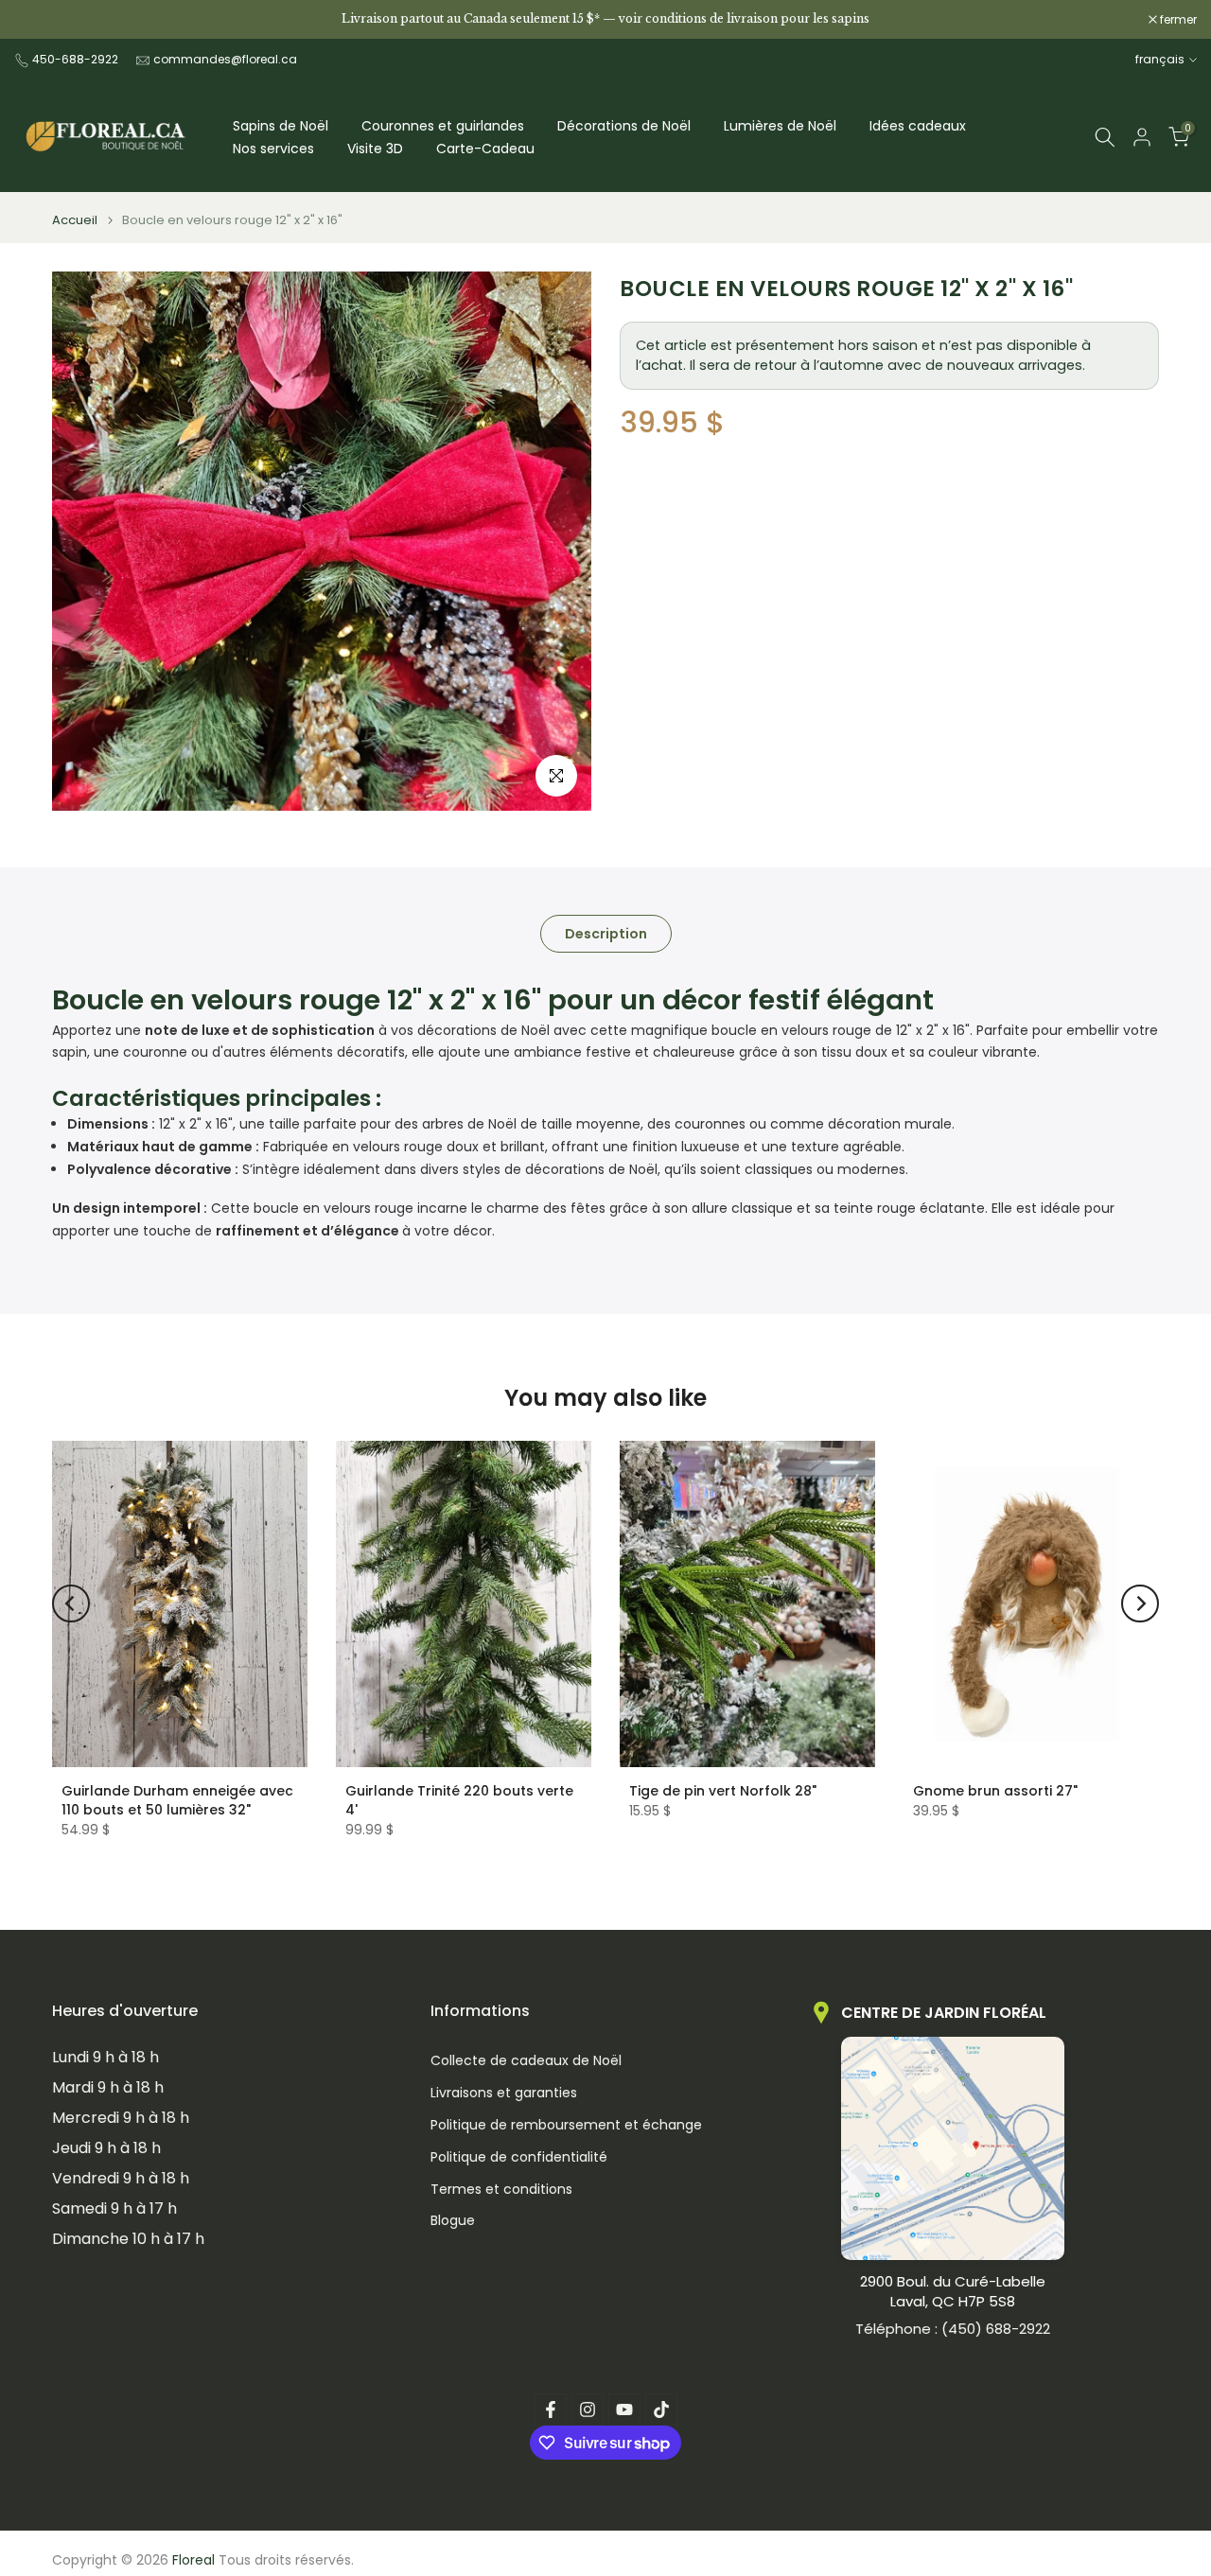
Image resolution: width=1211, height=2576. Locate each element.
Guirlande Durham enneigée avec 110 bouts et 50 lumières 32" (177, 1800)
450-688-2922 (75, 59)
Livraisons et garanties (504, 2093)
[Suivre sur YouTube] (624, 2410)
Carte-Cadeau (485, 149)
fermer (43, 20)
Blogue (453, 2221)
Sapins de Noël (281, 126)
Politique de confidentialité (519, 2157)
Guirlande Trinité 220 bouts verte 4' (459, 1800)
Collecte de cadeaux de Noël (526, 2061)
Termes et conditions (501, 2190)
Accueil (75, 220)
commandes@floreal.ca (225, 59)
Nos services (273, 149)
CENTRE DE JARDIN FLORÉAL (944, 2013)
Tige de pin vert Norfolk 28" (723, 1791)
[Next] (1140, 1603)
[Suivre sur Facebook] (551, 2410)
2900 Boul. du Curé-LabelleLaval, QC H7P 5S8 (953, 2291)
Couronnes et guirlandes (443, 126)
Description (606, 934)
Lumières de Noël (780, 126)
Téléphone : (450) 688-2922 (953, 2329)
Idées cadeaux (918, 126)
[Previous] (71, 1603)
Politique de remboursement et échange (566, 2125)
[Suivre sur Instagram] (588, 2410)
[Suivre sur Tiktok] (661, 2410)
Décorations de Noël (624, 126)
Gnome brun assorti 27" (995, 1791)
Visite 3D (375, 149)
